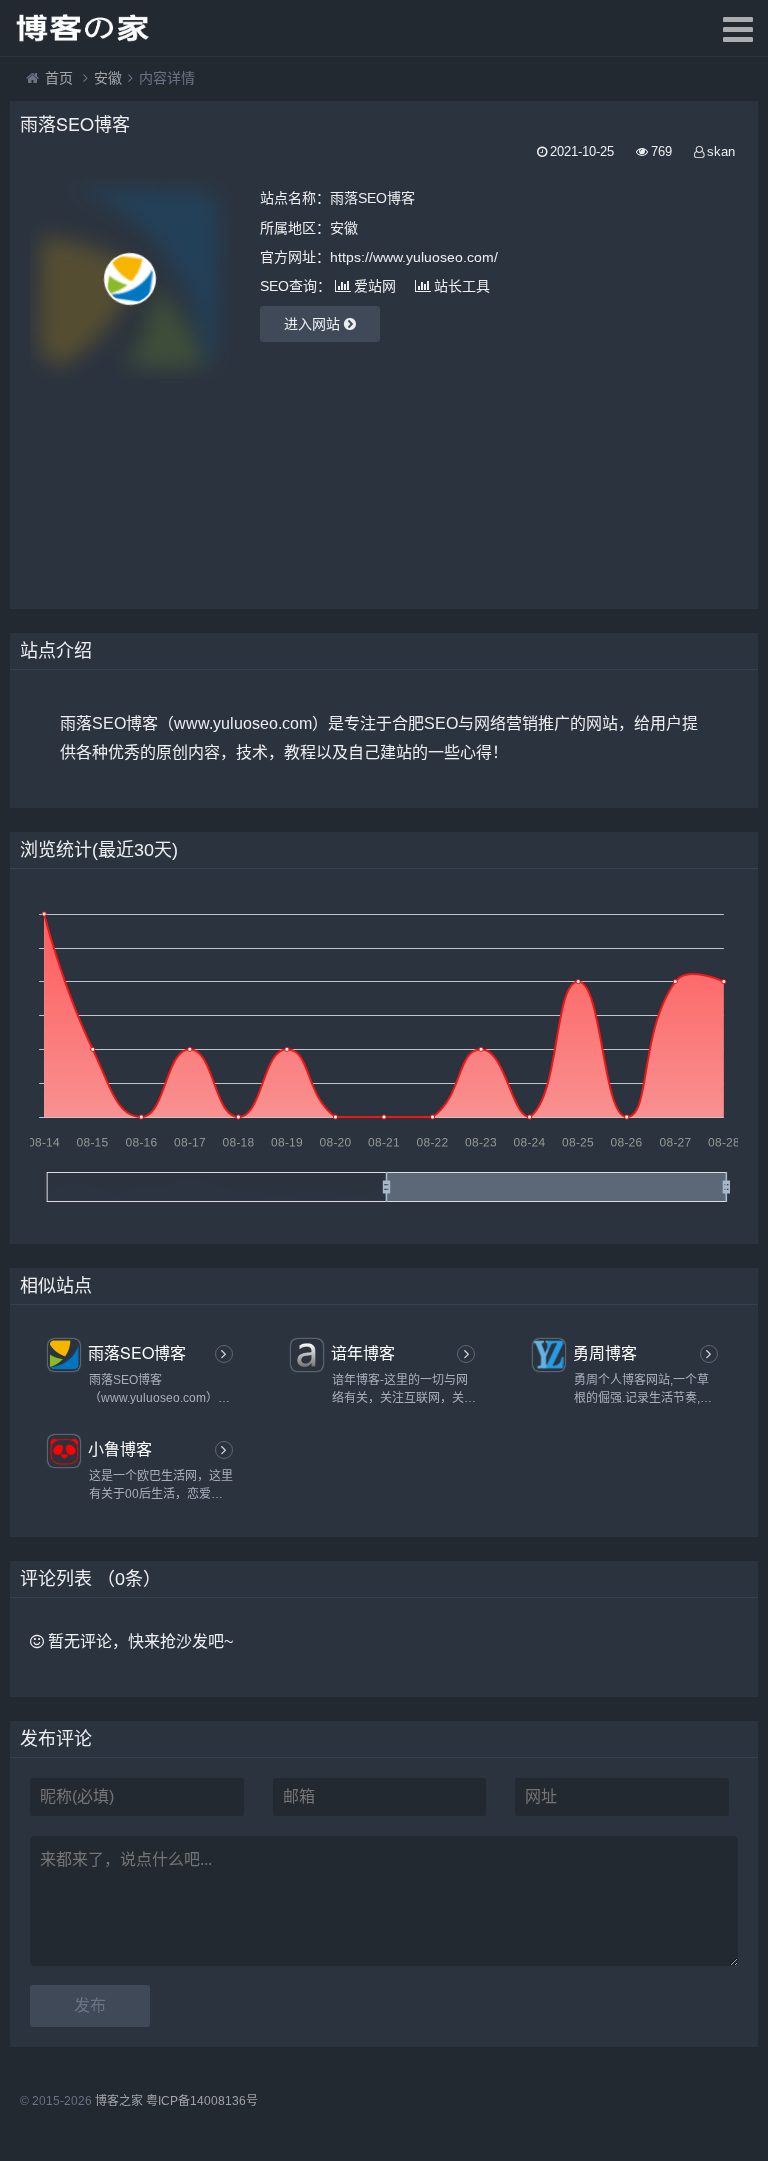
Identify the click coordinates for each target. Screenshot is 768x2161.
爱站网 (375, 286)
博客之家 (119, 2101)
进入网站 (314, 324)
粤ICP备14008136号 (202, 2101)
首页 (59, 78)
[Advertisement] (220, 479)
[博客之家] (85, 28)
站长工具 (462, 286)
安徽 (108, 78)
